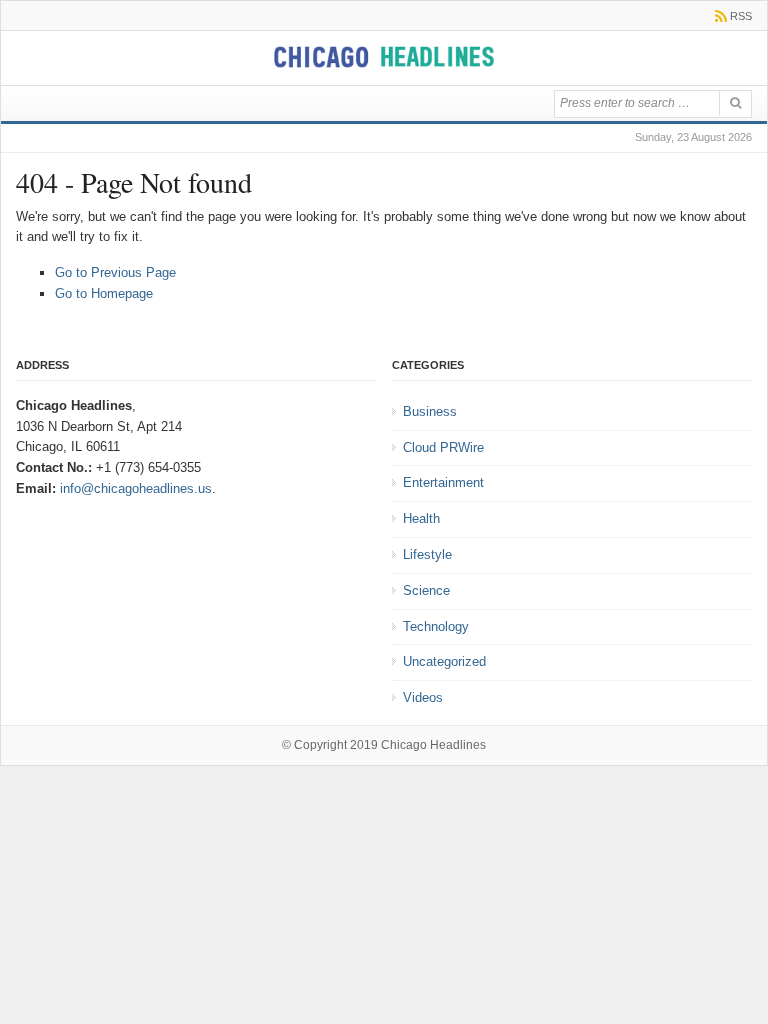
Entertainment (443, 482)
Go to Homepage (104, 293)
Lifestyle (427, 554)
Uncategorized (444, 661)
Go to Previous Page (115, 272)
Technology (436, 626)
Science (426, 590)
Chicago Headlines (433, 745)
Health (421, 518)
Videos (423, 697)
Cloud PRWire (443, 447)
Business (430, 411)
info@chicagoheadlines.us (136, 488)
